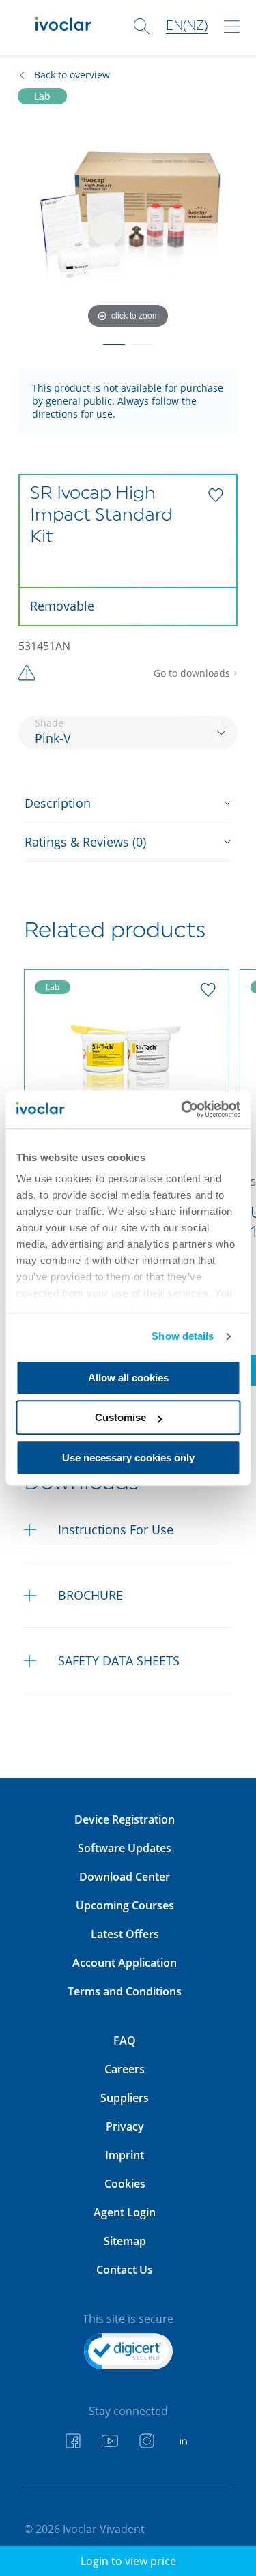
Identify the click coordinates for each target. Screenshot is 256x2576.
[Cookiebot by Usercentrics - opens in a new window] (182, 1109)
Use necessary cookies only (128, 1458)
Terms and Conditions (125, 1991)
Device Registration (125, 1819)
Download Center (125, 1877)
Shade (49, 723)
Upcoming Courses (125, 1905)
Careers (125, 2069)
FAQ (125, 2040)
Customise (120, 1417)
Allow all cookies (128, 1378)
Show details (183, 1336)
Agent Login (125, 2212)
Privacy (125, 2126)
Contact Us (125, 2270)
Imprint (125, 2155)
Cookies (125, 2184)
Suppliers (125, 2098)
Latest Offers (125, 1934)
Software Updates (125, 1848)
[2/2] (142, 340)
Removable (62, 606)
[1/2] (114, 340)
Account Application (125, 1963)
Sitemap (125, 2241)
